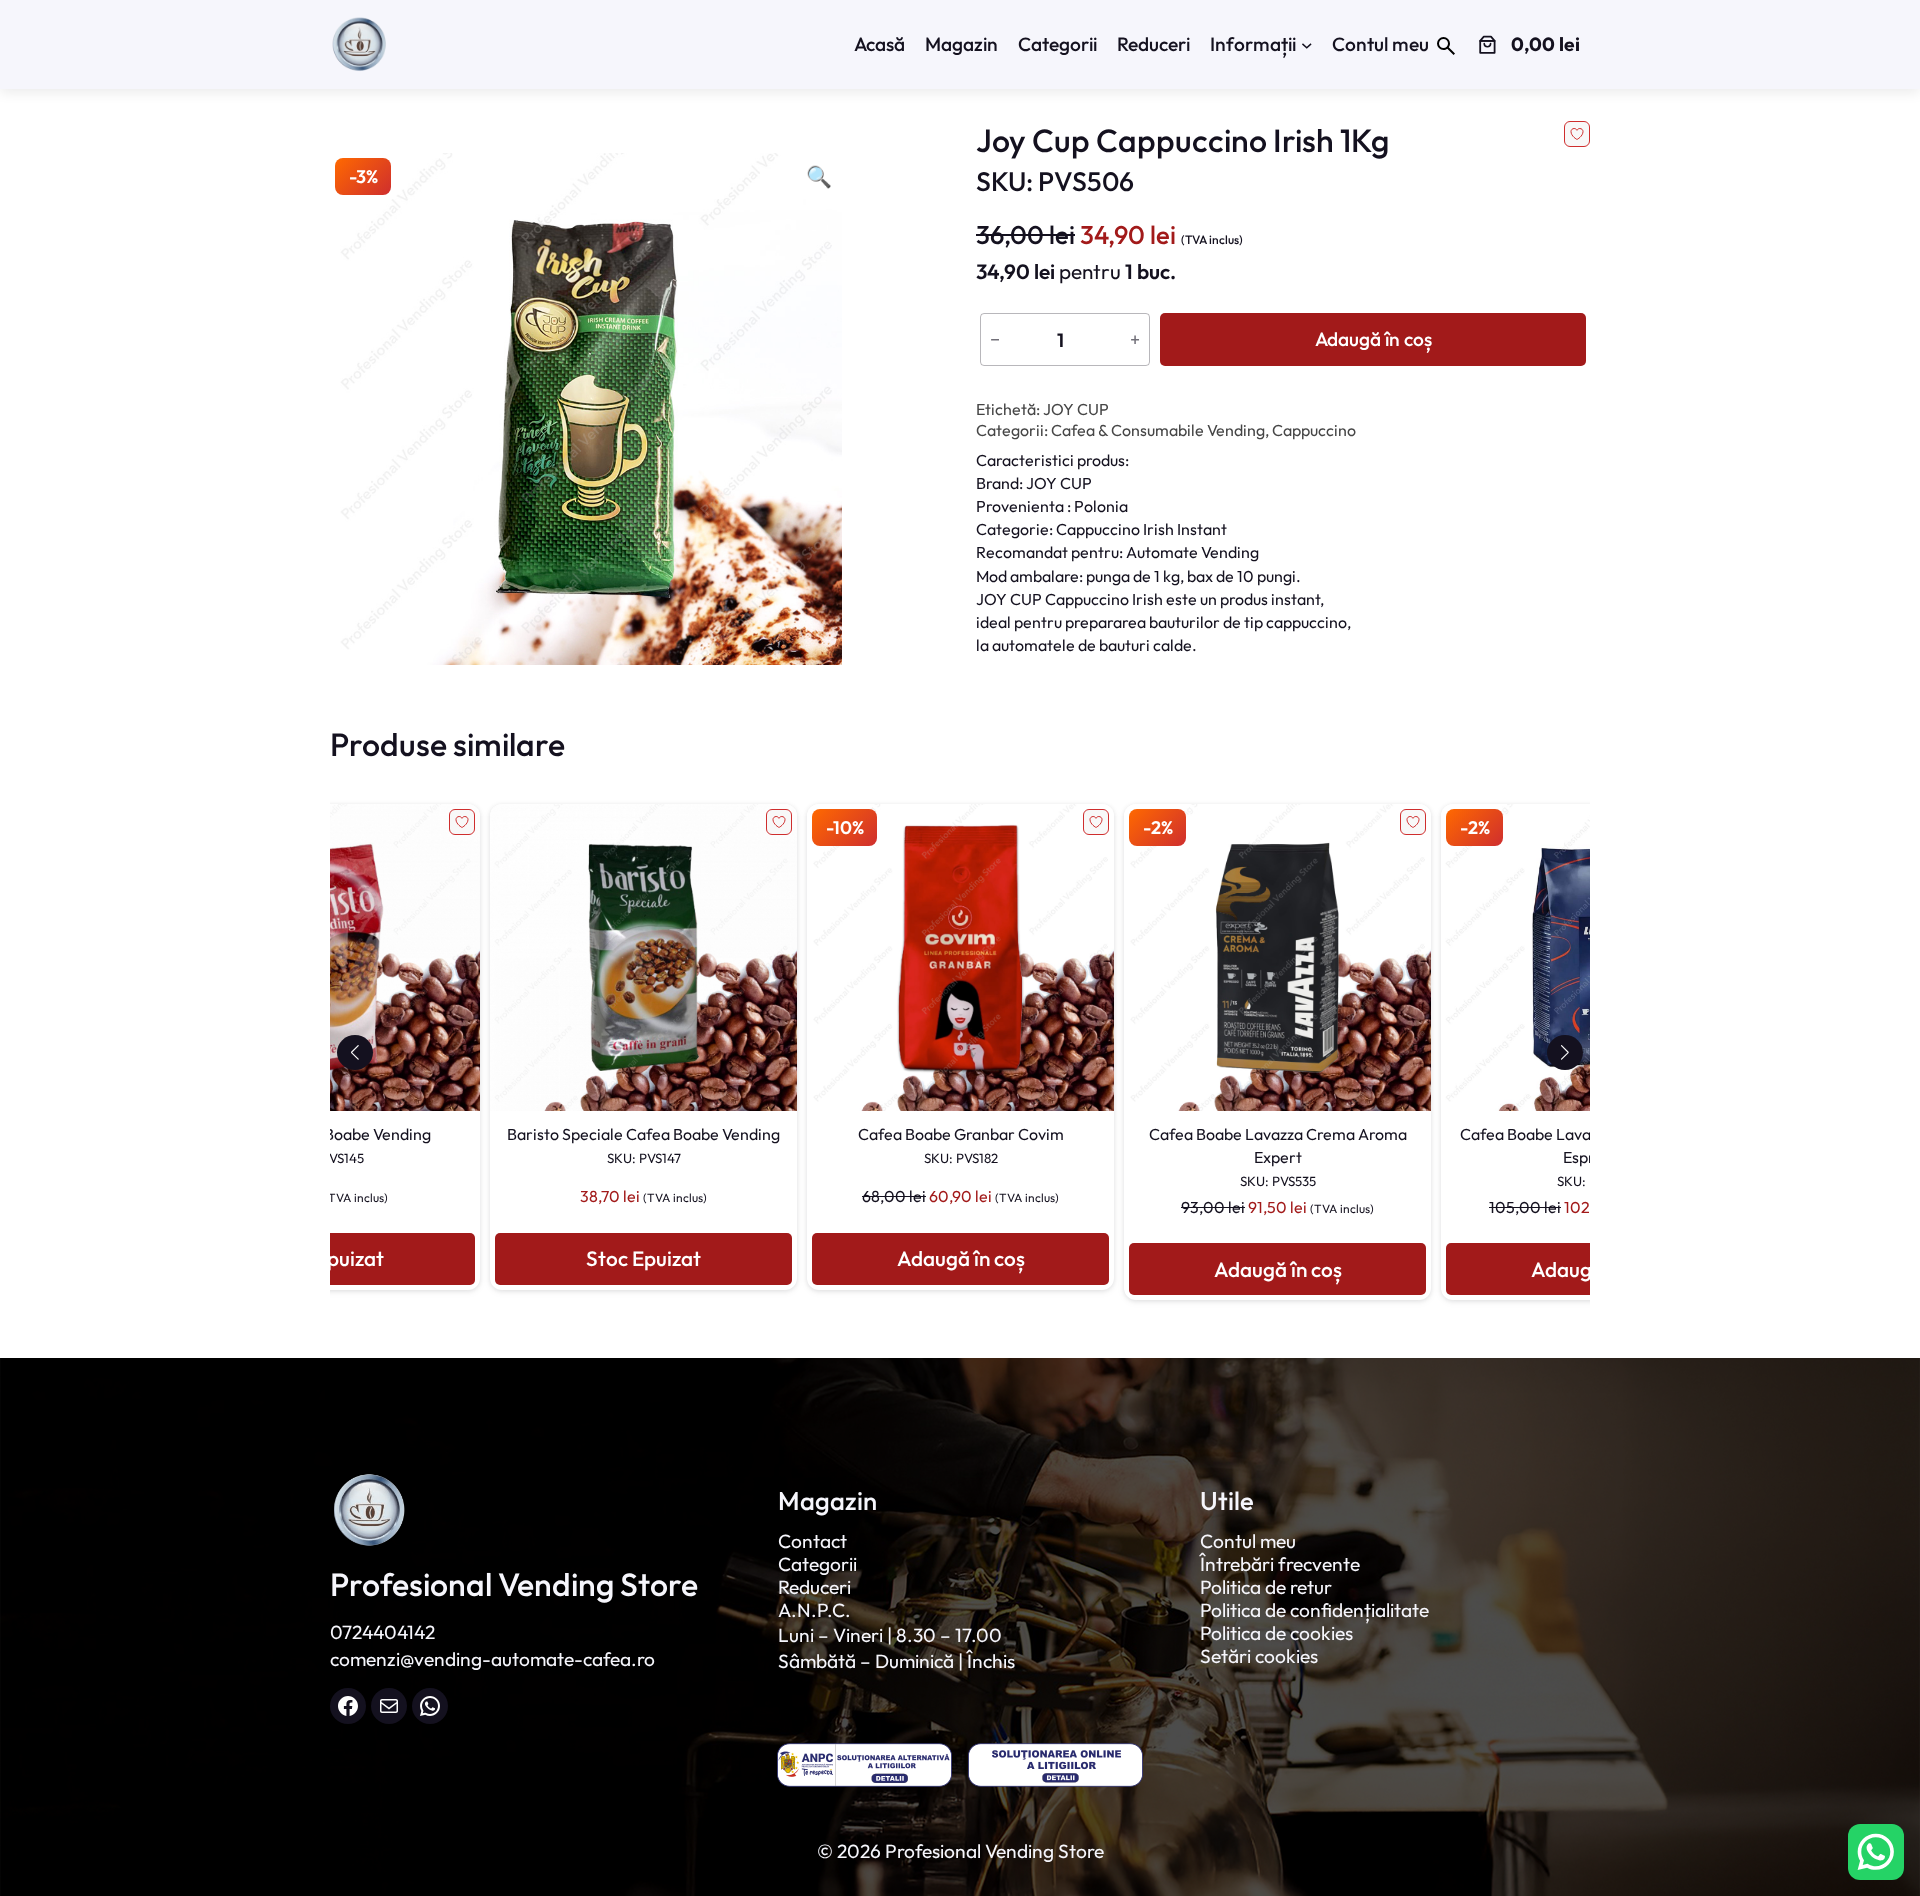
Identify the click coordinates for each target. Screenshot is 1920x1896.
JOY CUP (1076, 409)
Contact (812, 1541)
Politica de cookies (1276, 1633)
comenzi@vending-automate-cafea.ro (492, 1659)
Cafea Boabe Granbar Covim (644, 1145)
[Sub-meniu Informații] (1307, 45)
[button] (354, 1052)
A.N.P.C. (814, 1610)
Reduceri (814, 1587)
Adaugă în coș (1373, 339)
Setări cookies (1259, 1656)
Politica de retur (1266, 1587)
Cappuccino (1314, 430)
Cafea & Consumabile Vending (1158, 430)
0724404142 (382, 1632)
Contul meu (1248, 1541)
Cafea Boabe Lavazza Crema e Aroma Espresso (1278, 1156)
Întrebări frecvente (1280, 1564)
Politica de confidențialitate (1314, 1610)
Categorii (817, 1564)
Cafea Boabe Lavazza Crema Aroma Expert (961, 1156)
